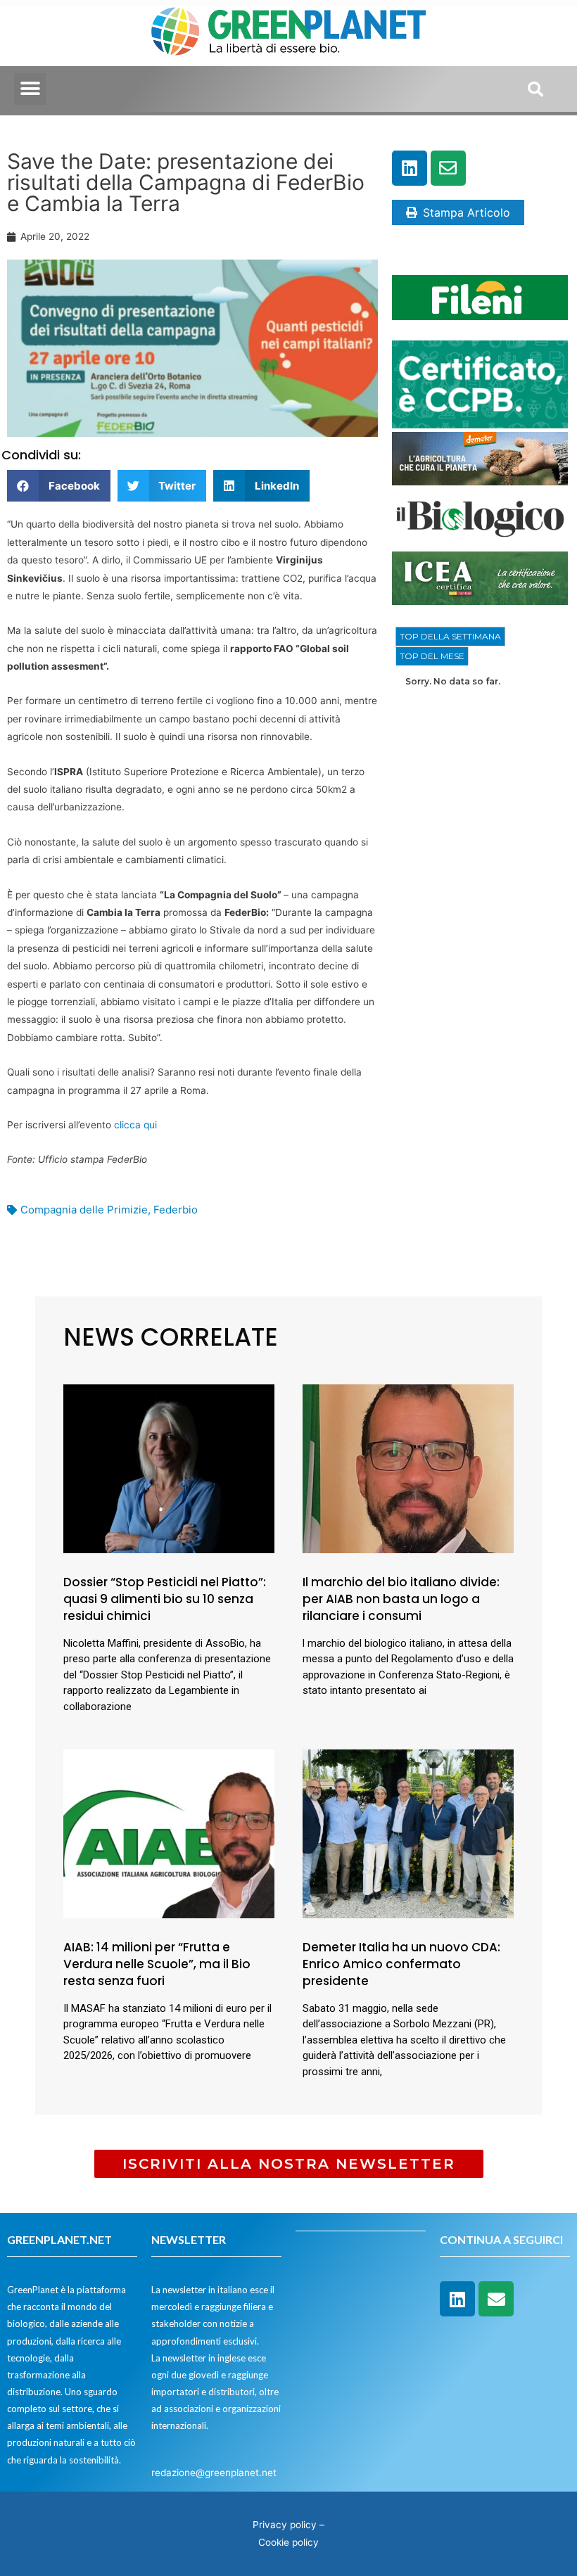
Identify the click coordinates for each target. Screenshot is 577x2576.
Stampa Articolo (467, 212)
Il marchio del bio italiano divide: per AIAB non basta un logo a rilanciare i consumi (401, 1599)
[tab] (450, 637)
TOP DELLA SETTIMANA (450, 636)
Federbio (176, 1210)
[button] (30, 89)
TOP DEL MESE (432, 656)
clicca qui (135, 1125)
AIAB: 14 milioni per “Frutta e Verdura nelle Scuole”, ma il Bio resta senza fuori (157, 1964)
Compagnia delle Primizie (84, 1210)
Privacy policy (285, 2525)
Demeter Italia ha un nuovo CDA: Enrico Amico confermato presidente (401, 1964)
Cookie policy (288, 2542)
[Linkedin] (410, 168)
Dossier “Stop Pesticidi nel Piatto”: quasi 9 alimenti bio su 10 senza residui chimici (165, 1599)
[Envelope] (448, 168)
